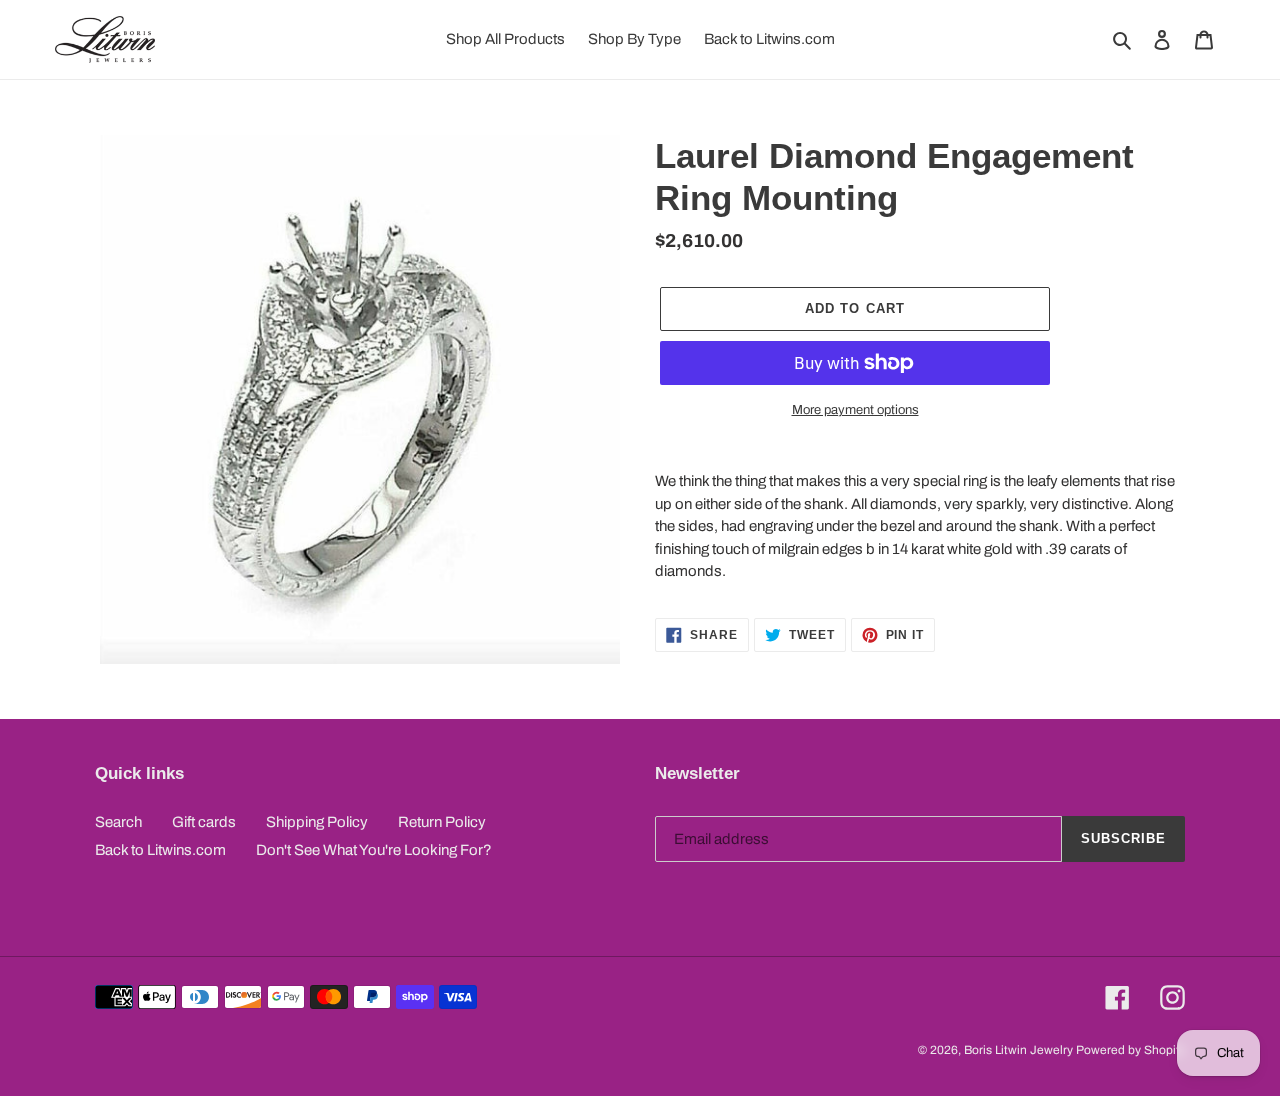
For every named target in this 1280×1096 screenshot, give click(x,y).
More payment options (855, 410)
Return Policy (442, 822)
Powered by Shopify (1130, 1050)
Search (118, 822)
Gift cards (204, 822)
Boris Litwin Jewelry (1018, 1050)
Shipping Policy (317, 822)
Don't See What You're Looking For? (374, 850)
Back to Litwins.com (160, 850)
